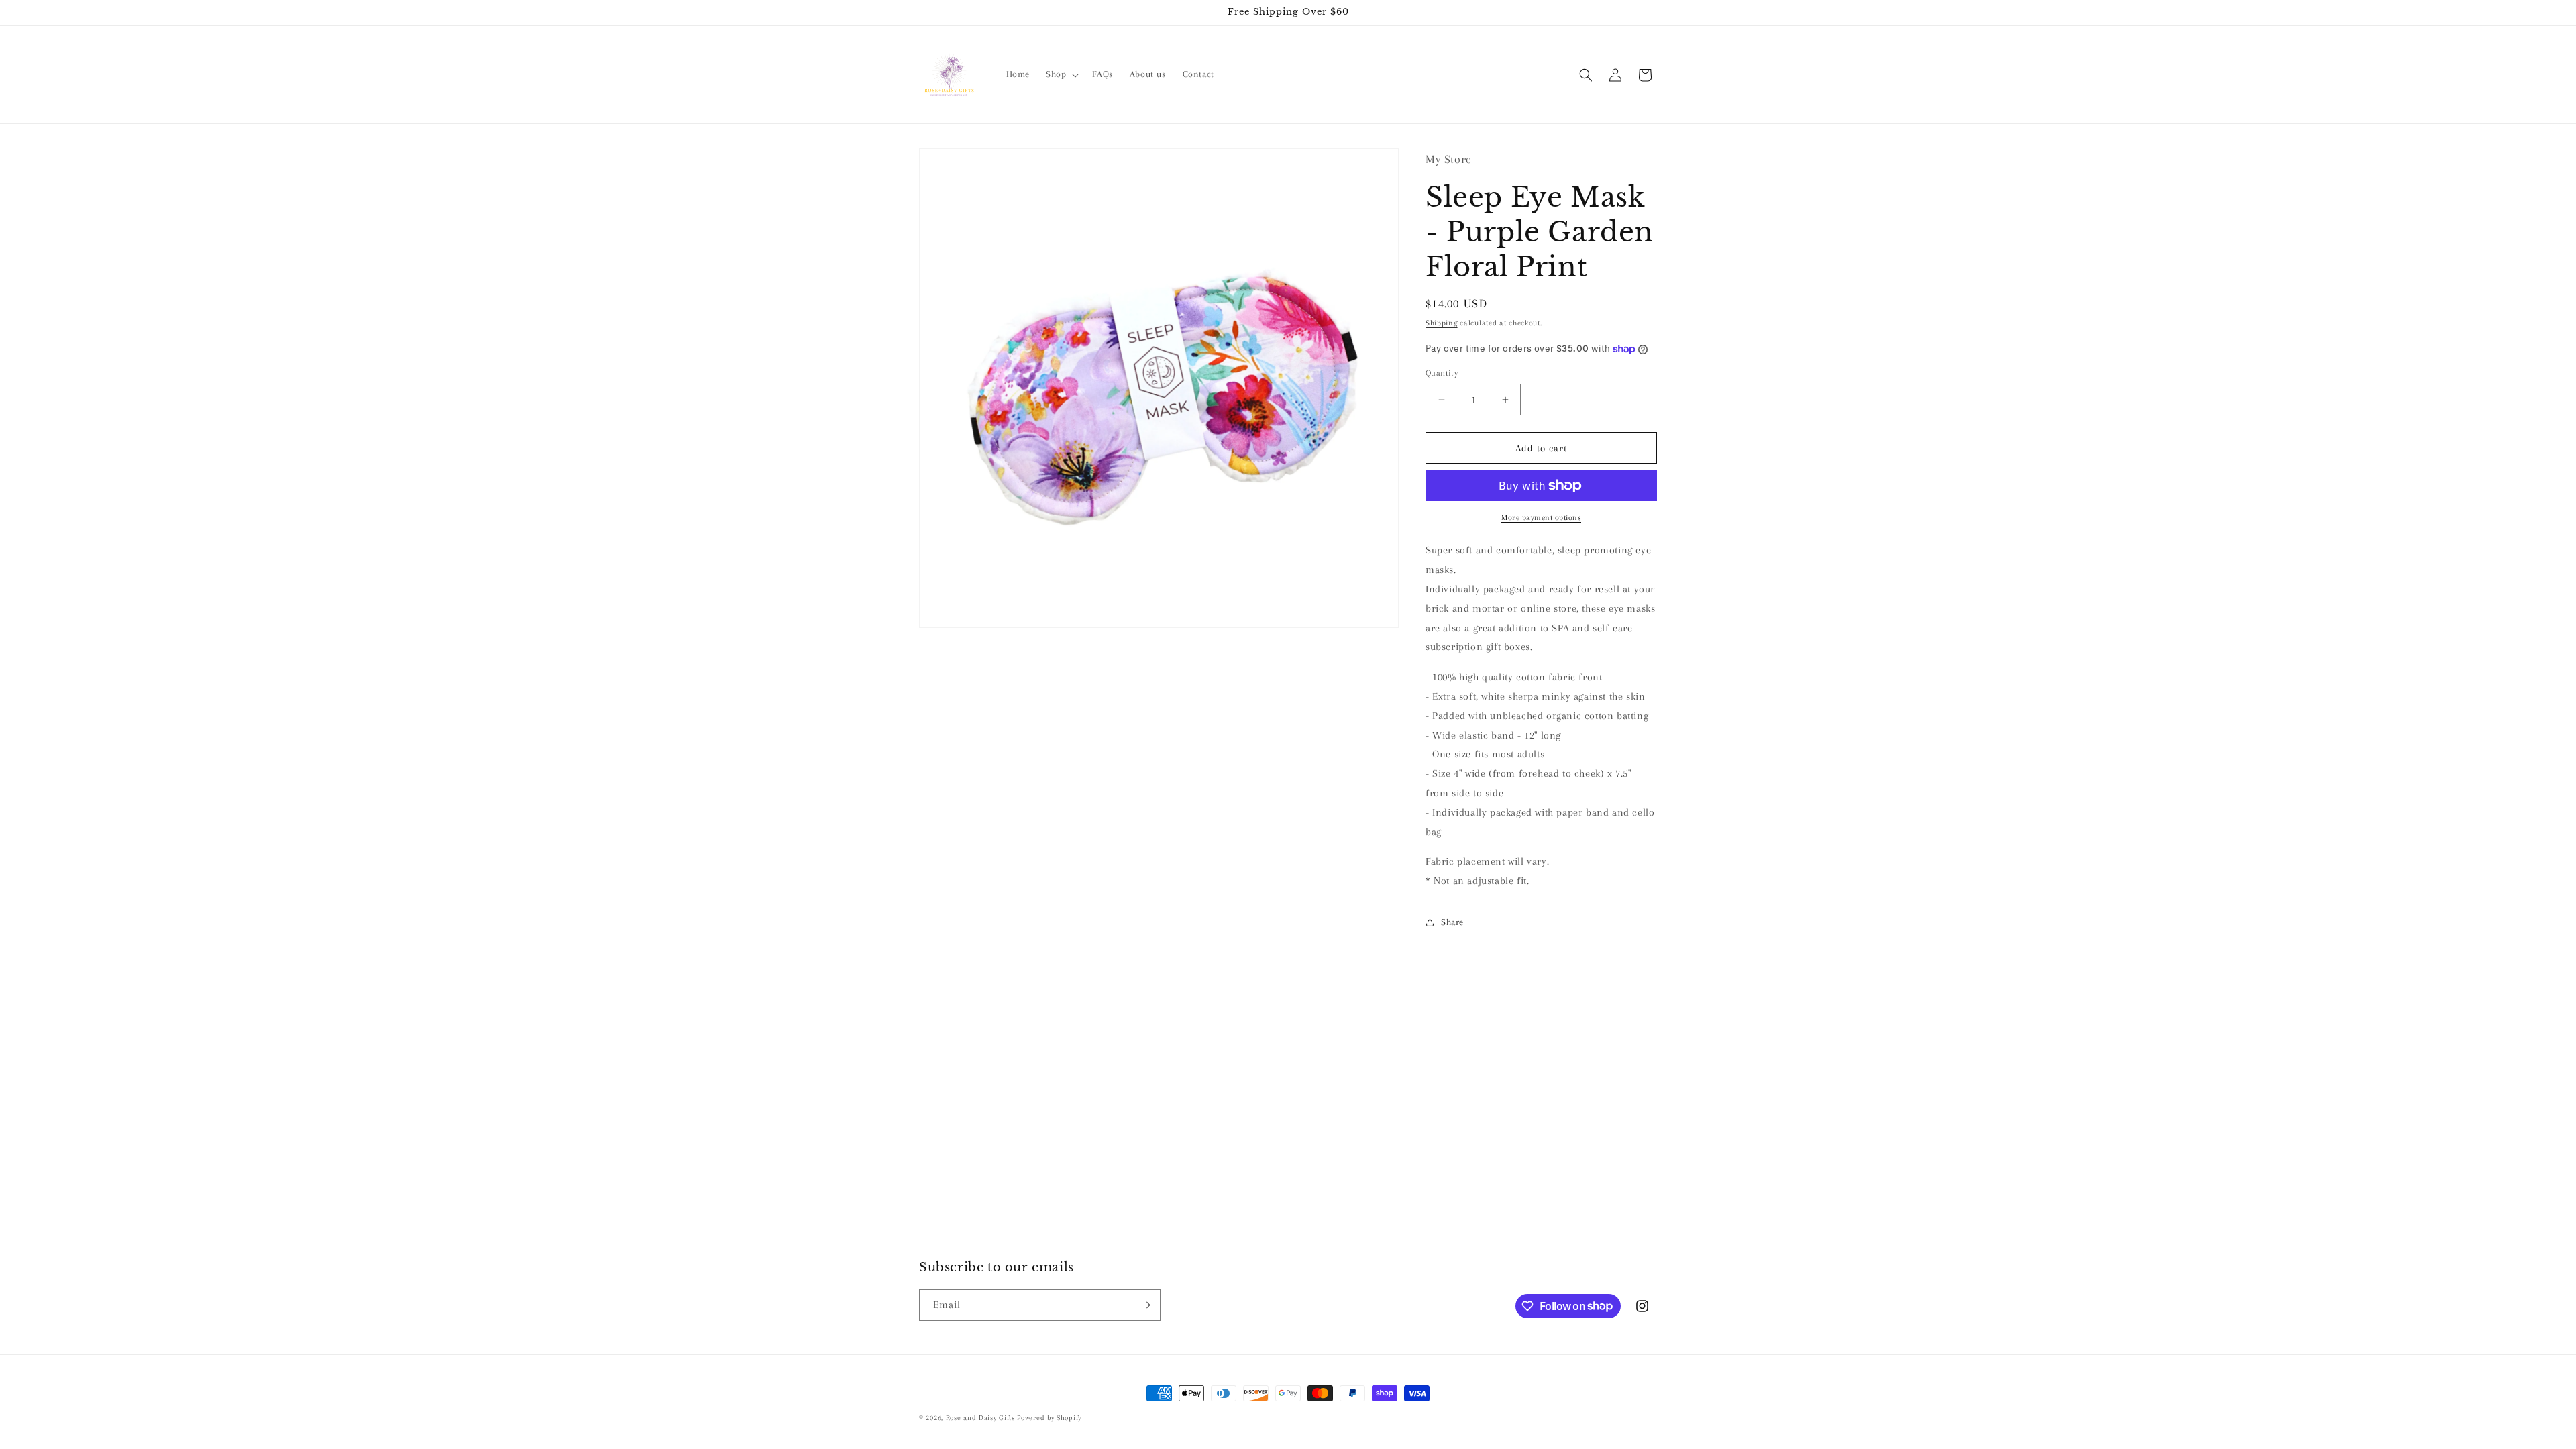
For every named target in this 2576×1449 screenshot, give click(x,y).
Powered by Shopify (1049, 1418)
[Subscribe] (1145, 1305)
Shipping (1442, 323)
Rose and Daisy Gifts (982, 1418)
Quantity (1442, 373)
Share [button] (1452, 922)
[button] (1061, 74)
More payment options (1541, 518)
